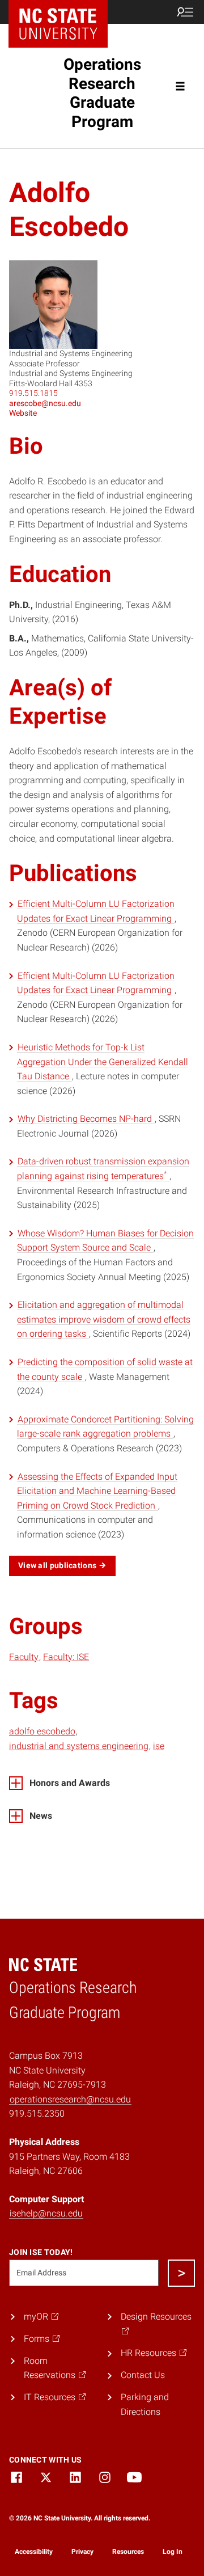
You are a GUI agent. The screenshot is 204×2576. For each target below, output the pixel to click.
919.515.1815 (33, 393)
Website (23, 413)
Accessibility (34, 2552)
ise (159, 1746)
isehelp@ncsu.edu (46, 2213)
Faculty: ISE (66, 1657)
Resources (128, 2552)
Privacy (82, 2552)
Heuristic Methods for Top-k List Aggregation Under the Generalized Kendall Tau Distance (103, 1062)
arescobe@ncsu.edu (45, 403)
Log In (173, 2552)
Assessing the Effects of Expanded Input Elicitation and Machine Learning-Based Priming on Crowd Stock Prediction (97, 1491)
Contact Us (143, 2375)
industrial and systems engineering (79, 1746)
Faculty (24, 1657)
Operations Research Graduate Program (102, 93)
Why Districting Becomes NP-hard (86, 1119)
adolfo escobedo (42, 1731)
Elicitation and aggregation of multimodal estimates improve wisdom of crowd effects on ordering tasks (104, 1319)
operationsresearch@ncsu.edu (70, 2099)
